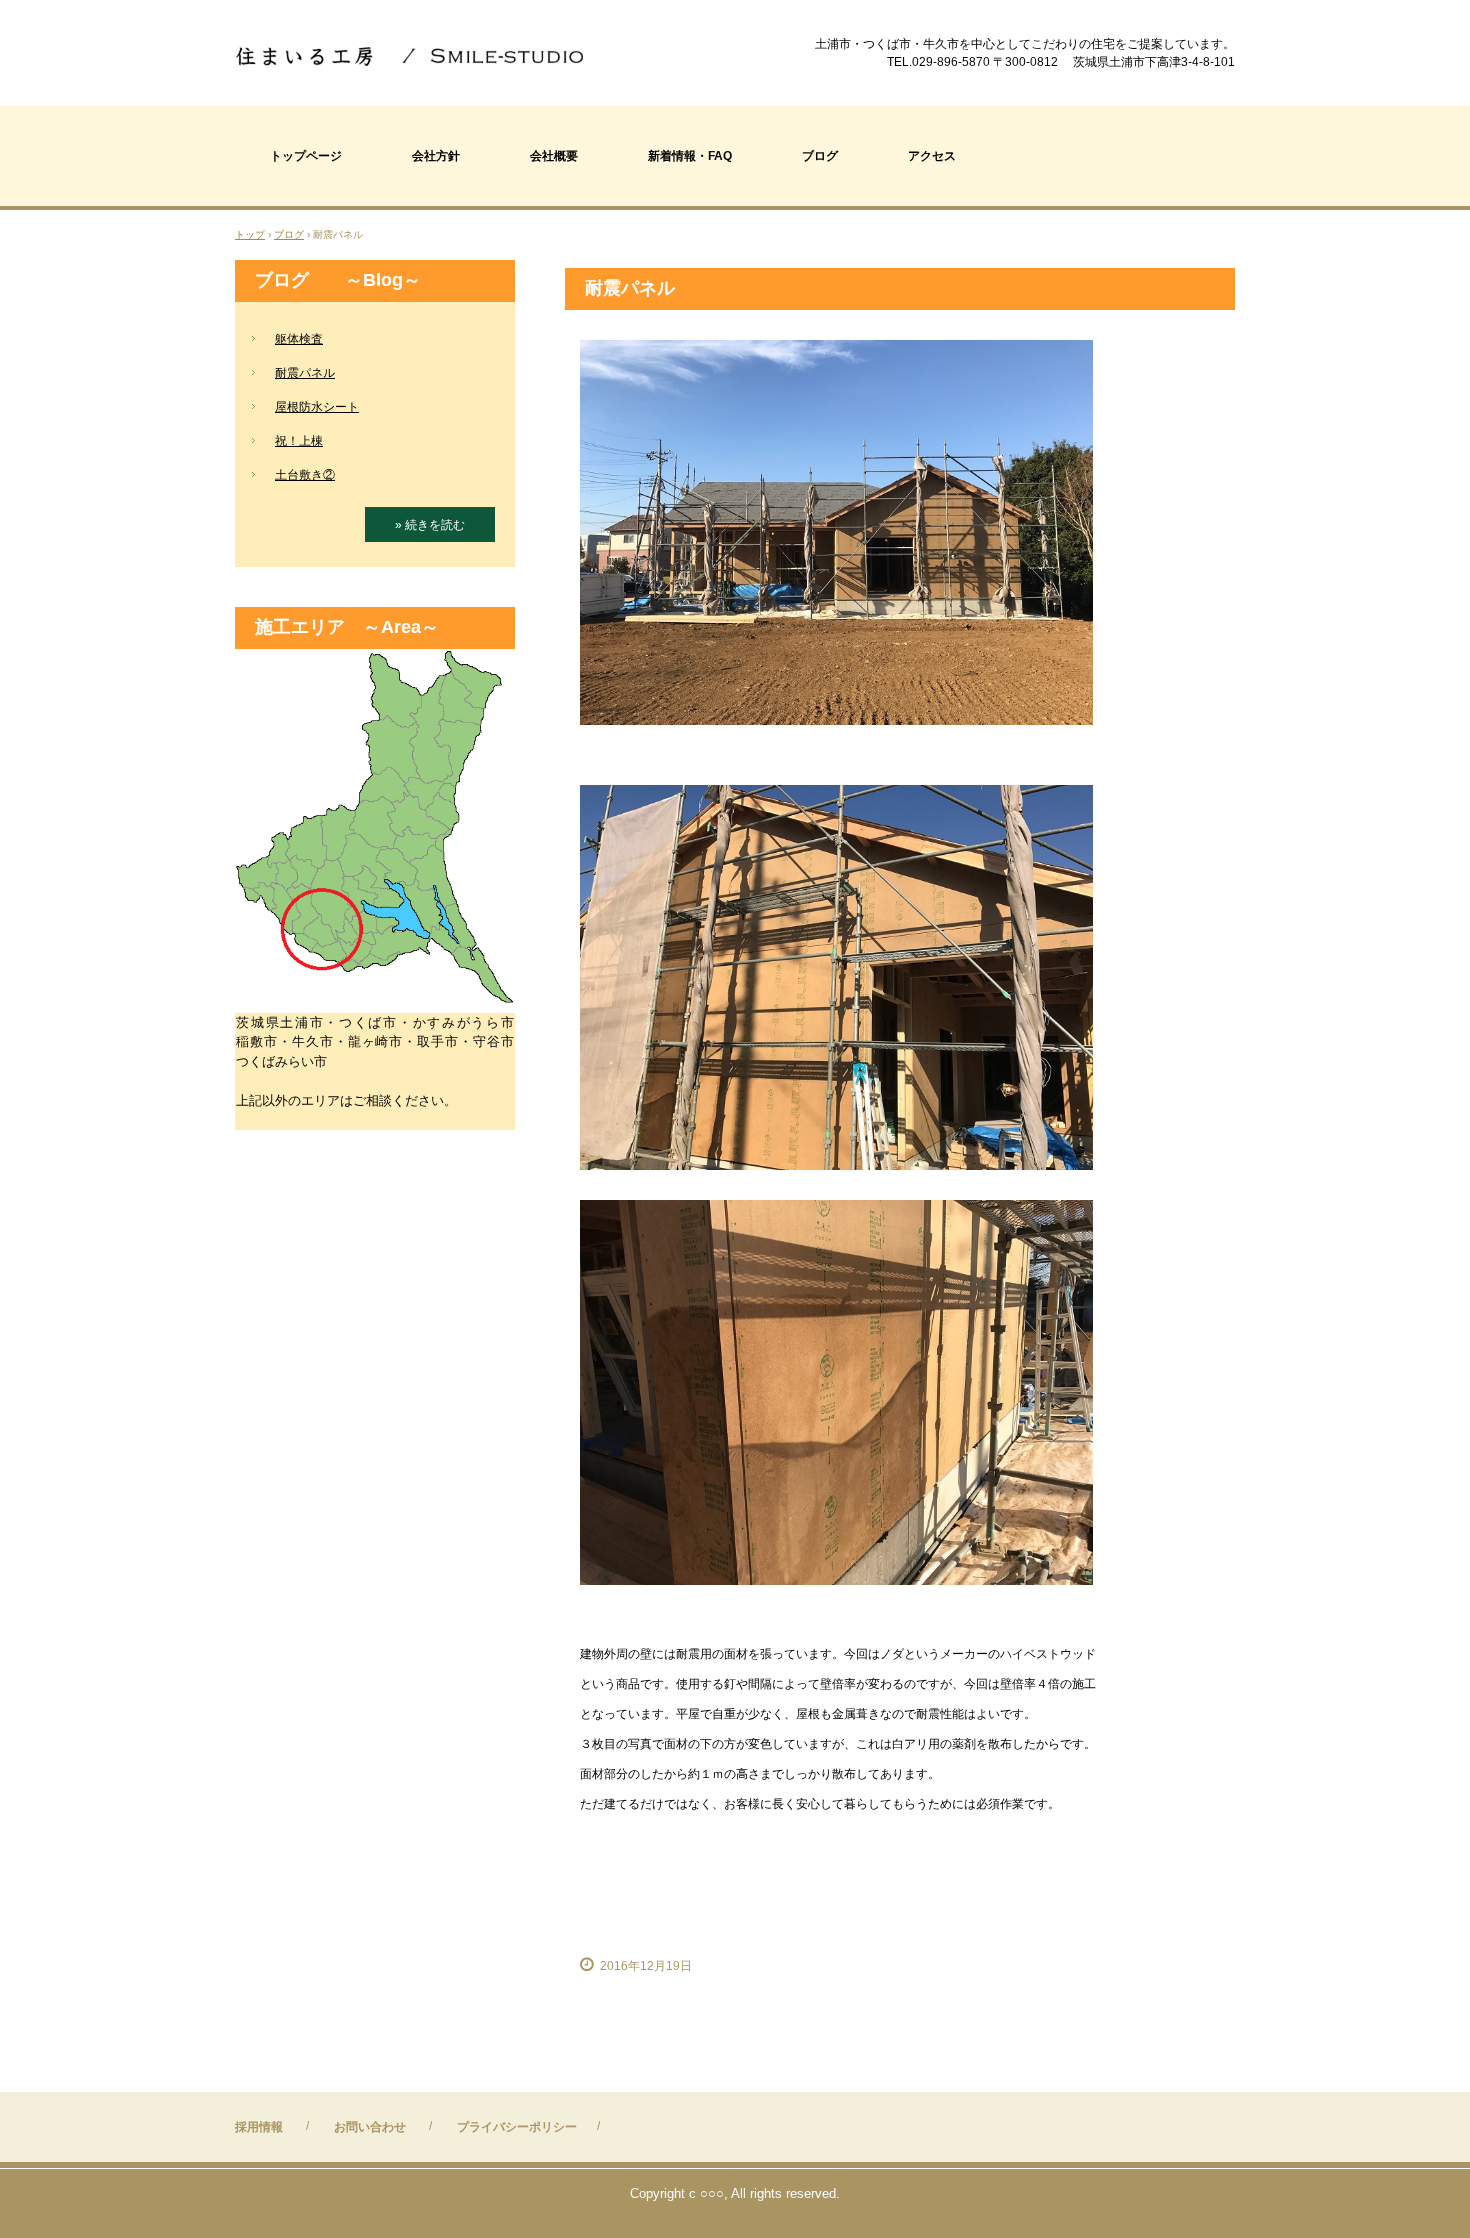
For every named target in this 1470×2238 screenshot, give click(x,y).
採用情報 (259, 2127)
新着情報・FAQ (690, 156)
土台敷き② (305, 475)
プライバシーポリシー (517, 2127)
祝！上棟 (299, 441)
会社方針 (436, 156)
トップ (250, 234)
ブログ (820, 156)
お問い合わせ (370, 2127)
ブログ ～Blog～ (338, 280)
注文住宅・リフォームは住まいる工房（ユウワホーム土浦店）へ (413, 54)
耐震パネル (305, 373)
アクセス (932, 156)
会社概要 (554, 156)
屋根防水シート (317, 407)
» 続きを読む (430, 525)
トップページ (306, 156)
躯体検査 (299, 339)
